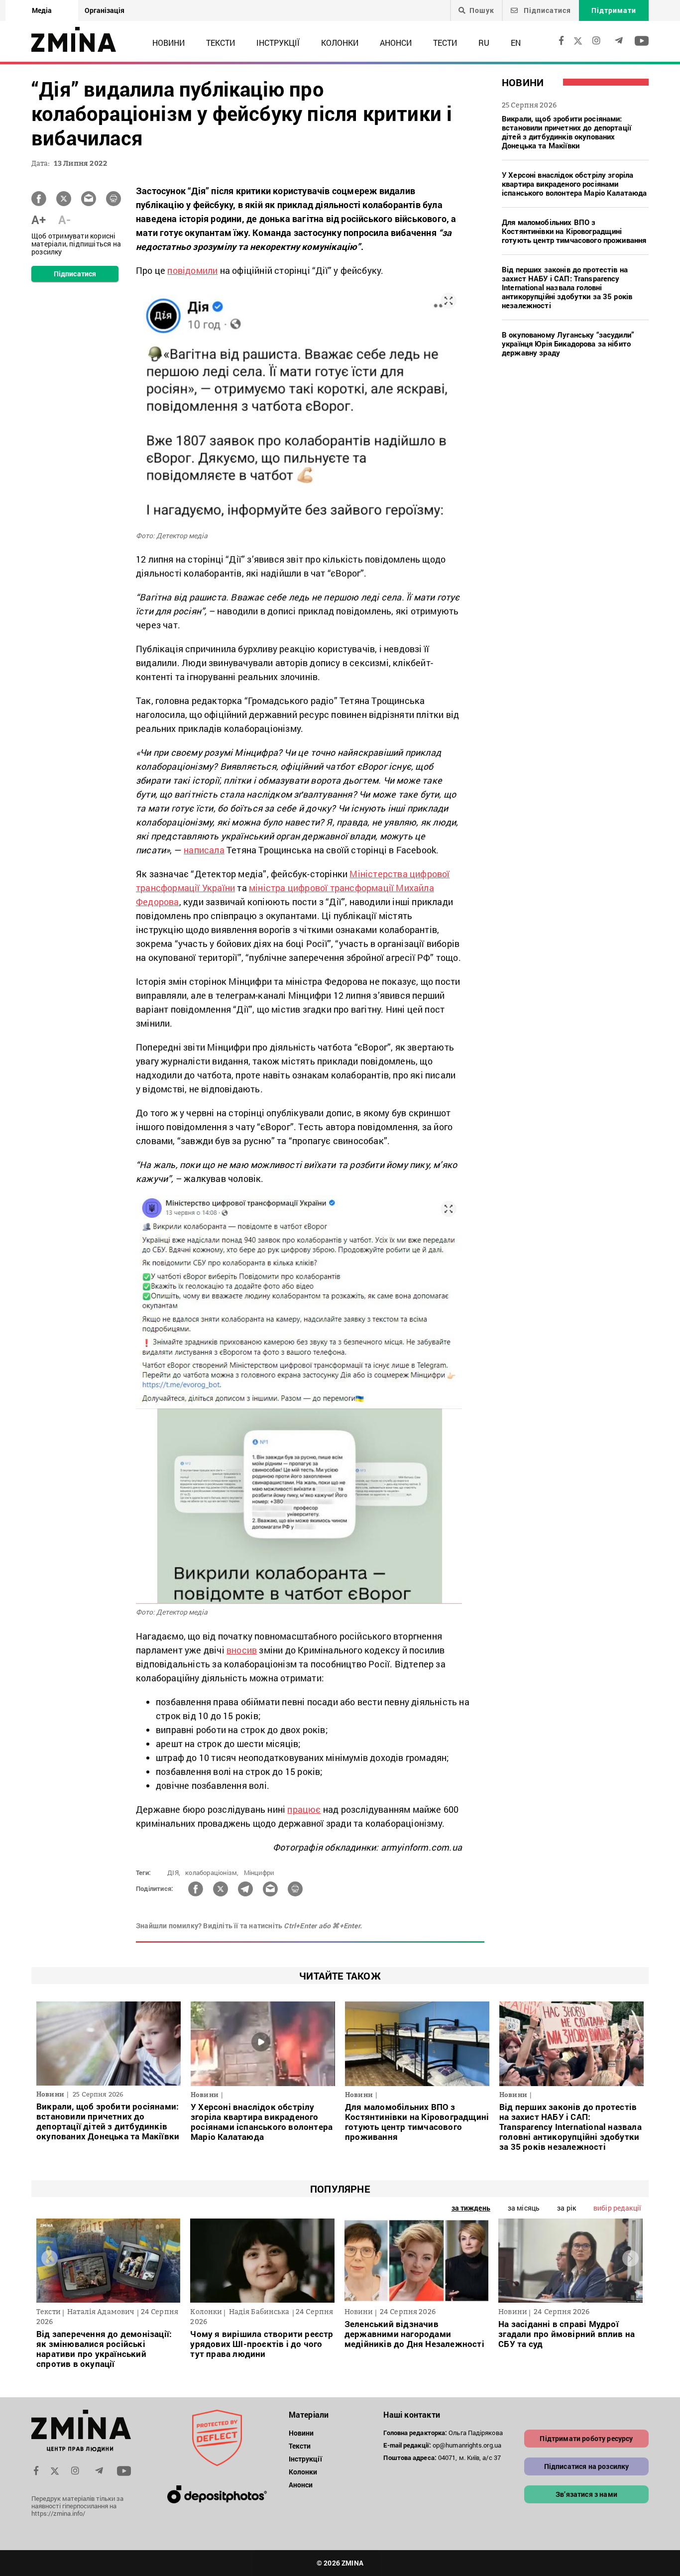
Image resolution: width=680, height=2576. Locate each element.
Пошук (482, 10)
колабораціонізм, (212, 1873)
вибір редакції (617, 2208)
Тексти (221, 43)
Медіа (42, 10)
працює (304, 1809)
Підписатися (546, 10)
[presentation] (50, 2258)
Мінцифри (259, 1873)
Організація (105, 10)
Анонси (396, 43)
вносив (242, 1650)
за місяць (524, 2208)
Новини (169, 43)
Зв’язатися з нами (586, 2494)
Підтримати (614, 10)
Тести (445, 43)
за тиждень (471, 2208)
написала (204, 850)
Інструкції (278, 43)
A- (64, 220)
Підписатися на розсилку (587, 2466)
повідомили (192, 270)
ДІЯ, (174, 1873)
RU (484, 43)
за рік (567, 2208)
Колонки (340, 43)
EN (516, 43)
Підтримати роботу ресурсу (586, 2438)
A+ (39, 220)
